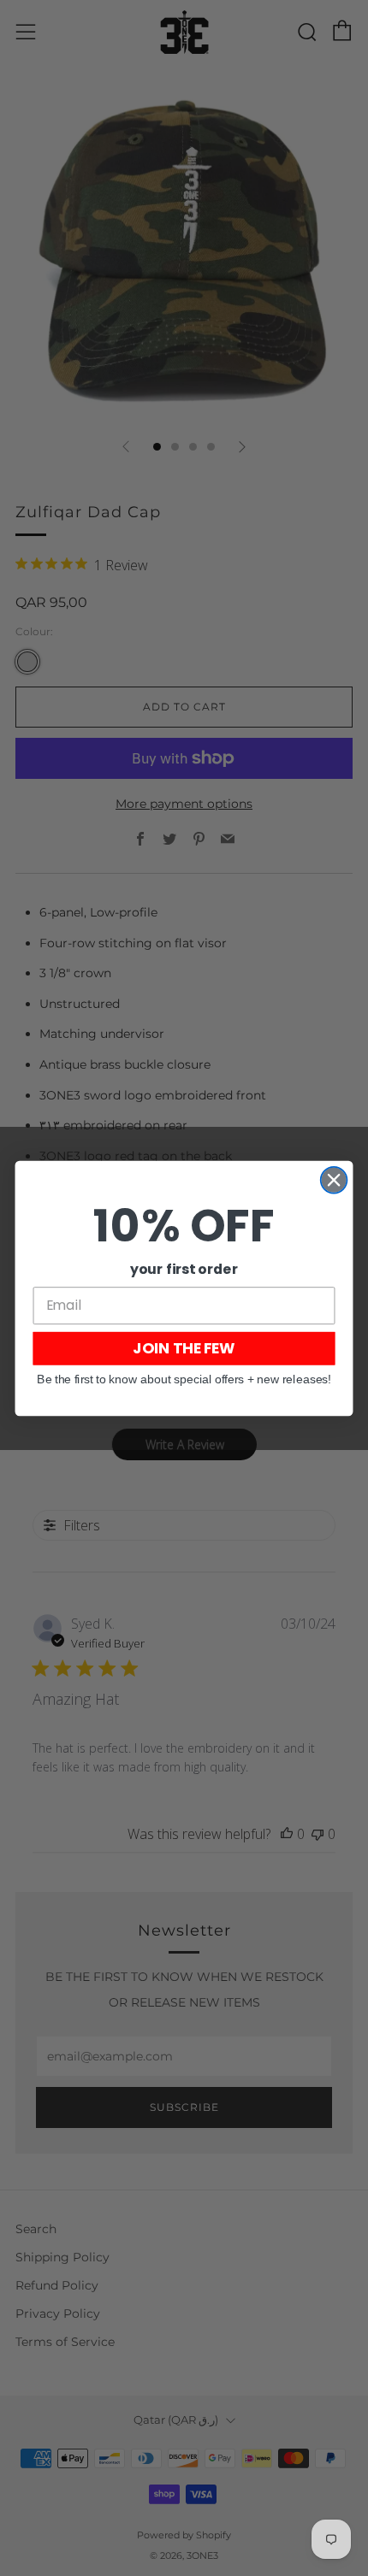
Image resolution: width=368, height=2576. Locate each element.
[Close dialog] (334, 1179)
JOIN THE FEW (184, 1348)
